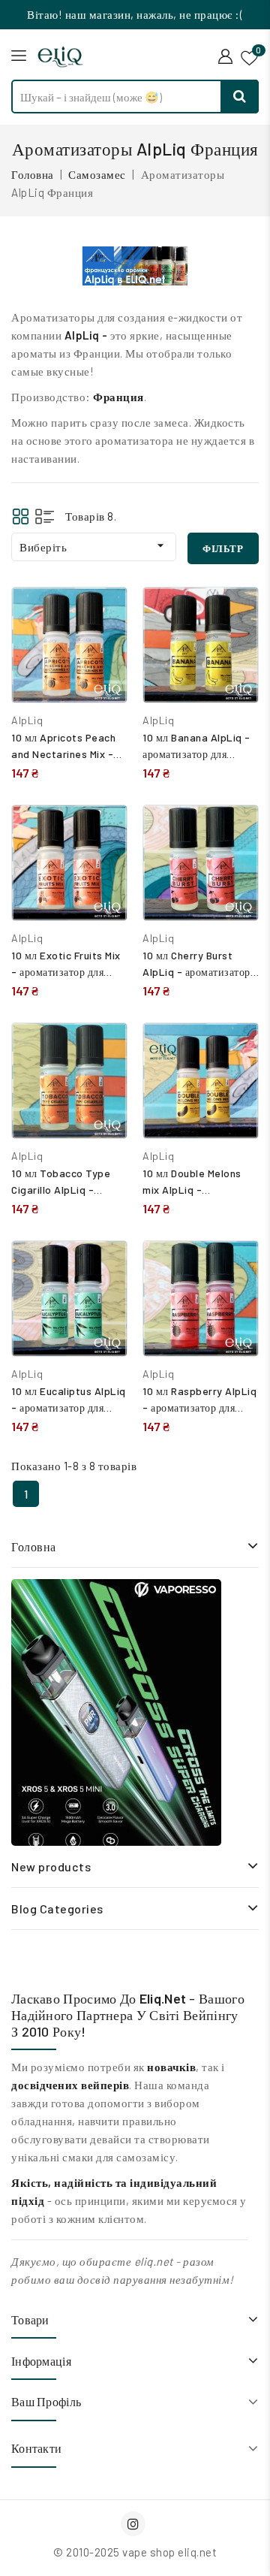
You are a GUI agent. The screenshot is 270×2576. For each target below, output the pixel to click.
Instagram (135, 2524)
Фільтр (223, 548)
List (45, 516)
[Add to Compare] (105, 614)
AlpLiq (27, 720)
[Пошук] (240, 97)
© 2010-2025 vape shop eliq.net (135, 2552)
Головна (34, 1546)
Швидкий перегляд (105, 646)
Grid (21, 516)
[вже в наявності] (116, 1712)
